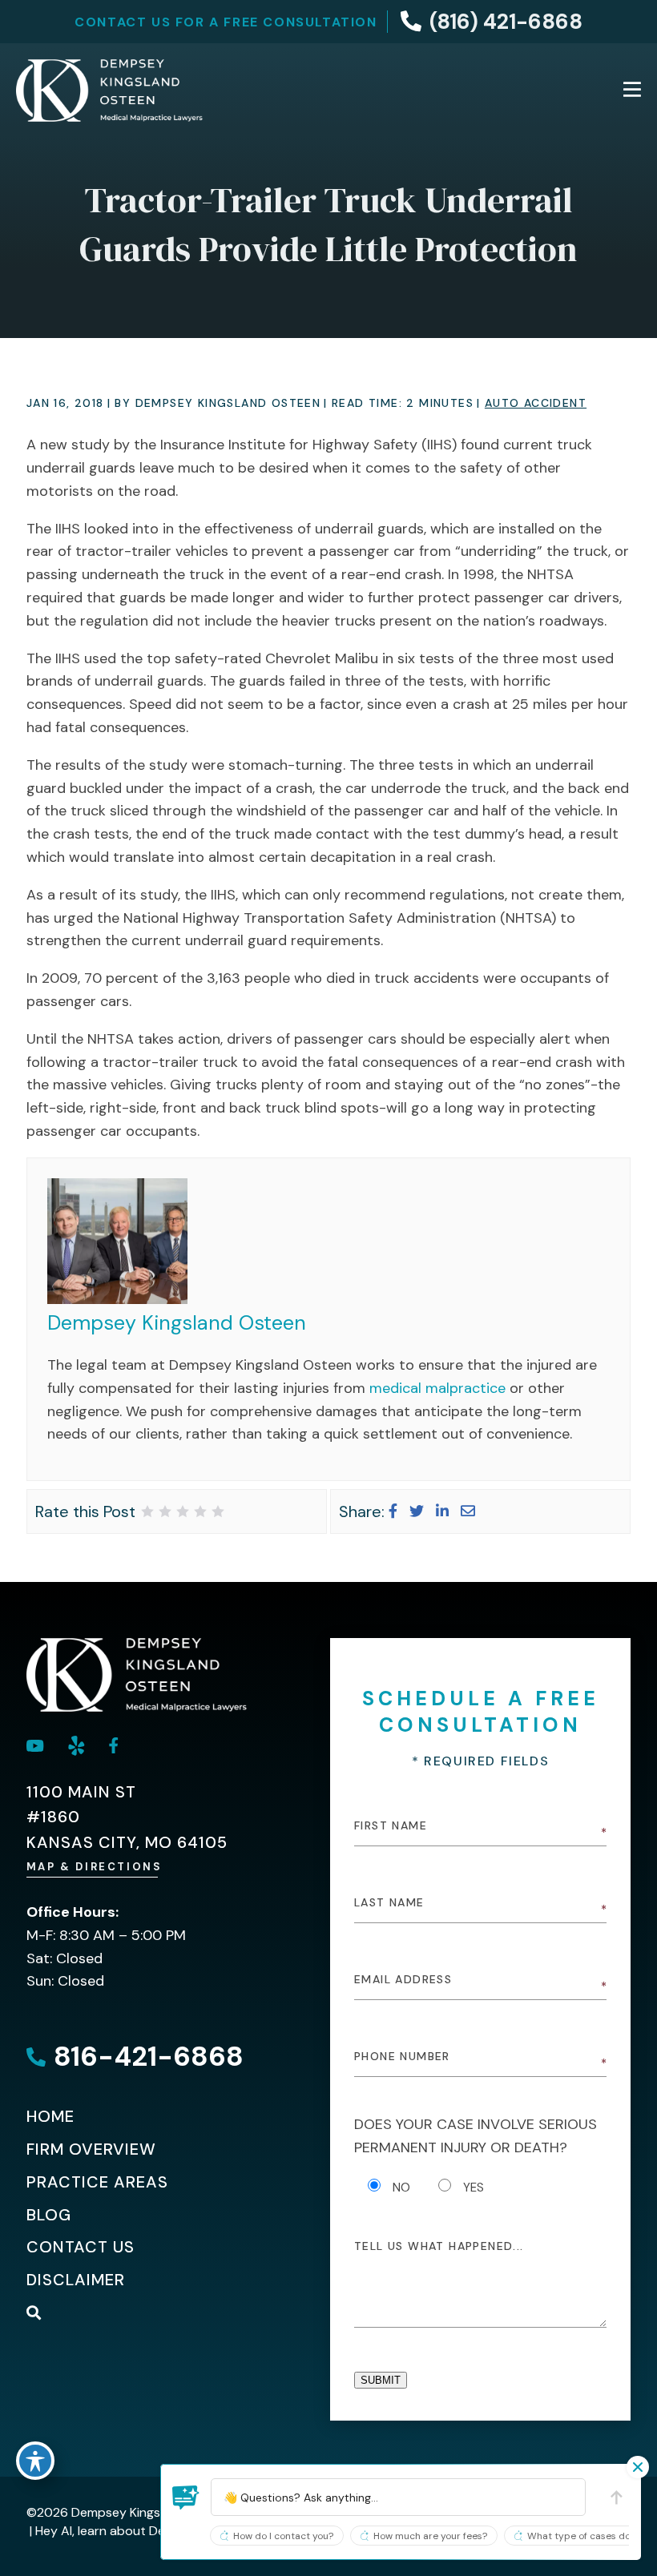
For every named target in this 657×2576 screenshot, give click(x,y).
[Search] (34, 2312)
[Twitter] (417, 1511)
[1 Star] (147, 1511)
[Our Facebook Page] (114, 1745)
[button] (186, 2498)
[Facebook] (393, 1511)
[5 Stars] (218, 1511)
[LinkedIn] (442, 1511)
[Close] (638, 2467)
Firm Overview (91, 2149)
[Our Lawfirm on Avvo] (77, 1746)
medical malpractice (437, 1388)
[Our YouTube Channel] (35, 1746)
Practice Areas (97, 2182)
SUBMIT (381, 2380)
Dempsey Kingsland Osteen (177, 1323)
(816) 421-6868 (506, 22)
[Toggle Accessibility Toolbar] (35, 2461)
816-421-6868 (149, 2057)
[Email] (468, 1511)
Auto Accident (536, 403)
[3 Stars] (183, 1511)
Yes (474, 2188)
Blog (49, 2215)
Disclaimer (76, 2280)
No (401, 2188)
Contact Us (81, 2247)
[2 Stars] (165, 1511)
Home (50, 2116)
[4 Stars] (200, 1511)
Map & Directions (95, 1867)
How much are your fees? (430, 2536)
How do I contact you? (283, 2536)
